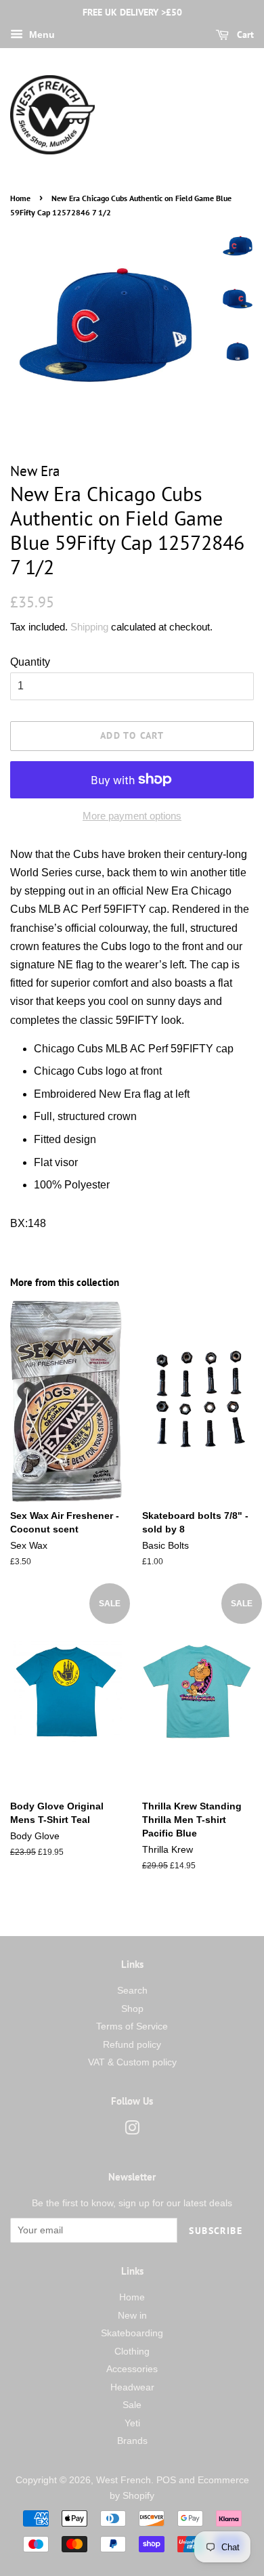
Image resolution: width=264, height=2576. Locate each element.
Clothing (132, 2352)
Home (20, 198)
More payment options (132, 816)
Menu (41, 35)
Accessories (132, 2369)
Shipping (89, 627)
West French (124, 2480)
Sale (132, 2405)
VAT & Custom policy (132, 2062)
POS (166, 2480)
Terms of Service (132, 2026)
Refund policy (132, 2045)
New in (132, 2316)
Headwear (132, 2387)
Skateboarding (132, 2333)
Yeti (132, 2423)
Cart (244, 35)
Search (132, 1991)
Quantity (30, 662)
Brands (132, 2441)
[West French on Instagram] (132, 2131)
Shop (132, 2009)
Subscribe (216, 2231)
